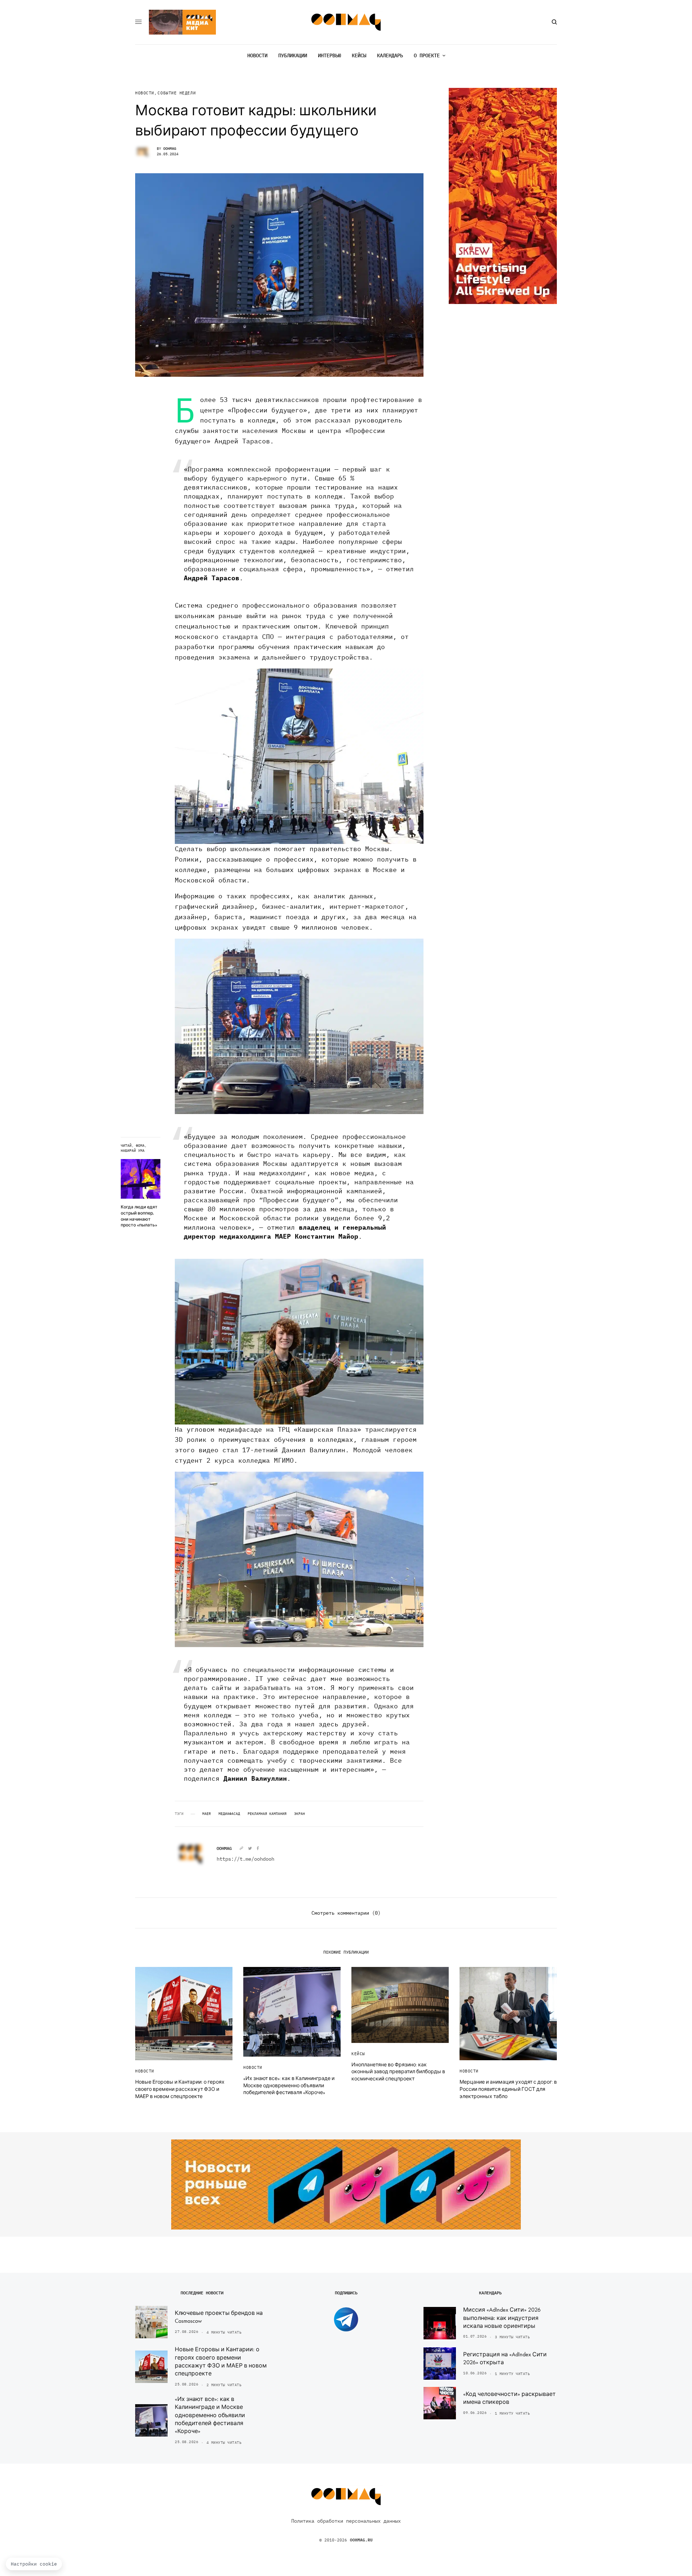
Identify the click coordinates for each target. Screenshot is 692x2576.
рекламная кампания (267, 1814)
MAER (207, 1814)
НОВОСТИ (145, 93)
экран (300, 1814)
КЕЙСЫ (358, 2054)
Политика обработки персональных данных (346, 2521)
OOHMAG (170, 149)
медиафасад (229, 1814)
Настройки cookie (34, 2564)
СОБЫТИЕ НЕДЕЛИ (177, 93)
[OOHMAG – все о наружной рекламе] (346, 22)
